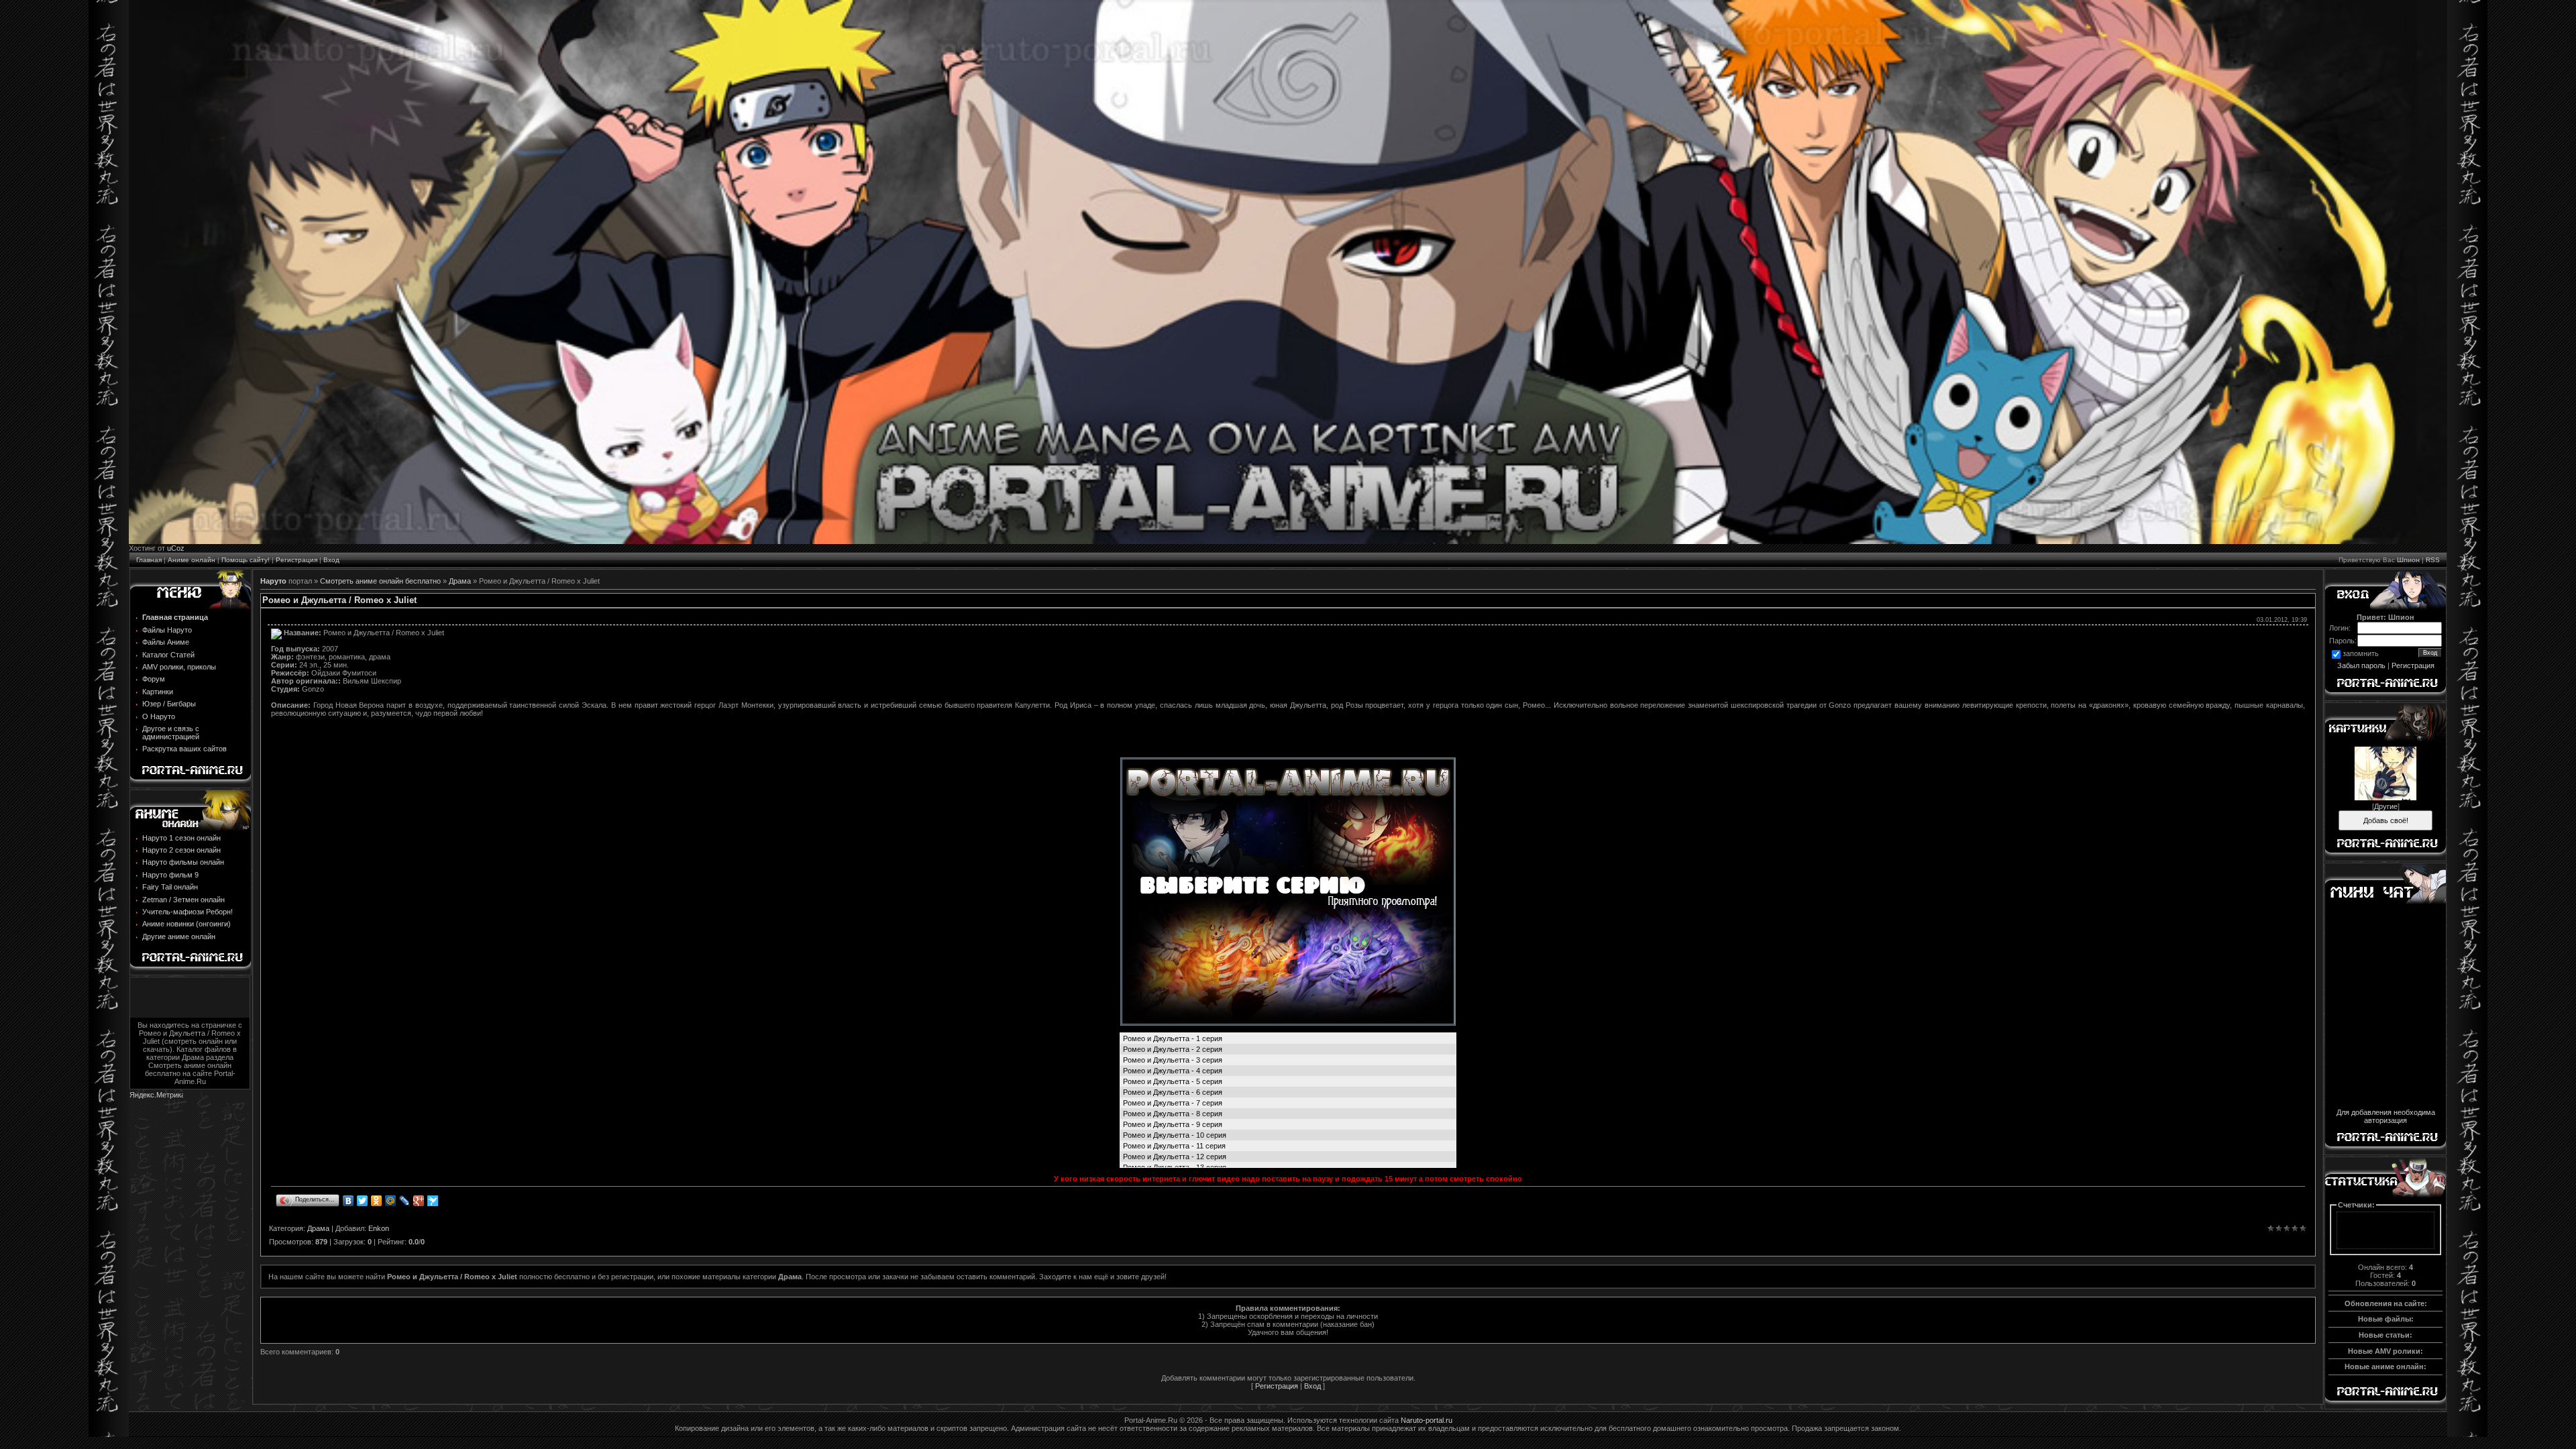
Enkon (379, 1228)
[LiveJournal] (405, 1201)
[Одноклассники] (377, 1201)
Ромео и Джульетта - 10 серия (1175, 1135)
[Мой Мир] (391, 1201)
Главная (149, 560)
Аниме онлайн (192, 560)
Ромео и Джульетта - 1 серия (1173, 1038)
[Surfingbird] (433, 1201)
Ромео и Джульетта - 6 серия (1173, 1092)
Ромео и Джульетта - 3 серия (1173, 1060)
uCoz (176, 548)
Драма (460, 581)
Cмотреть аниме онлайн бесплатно (380, 581)
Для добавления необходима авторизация (2386, 1116)
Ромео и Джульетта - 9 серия (1173, 1124)
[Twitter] (363, 1201)
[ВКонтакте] (348, 1201)
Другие (2386, 806)
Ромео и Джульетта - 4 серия (1173, 1071)
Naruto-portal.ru (1427, 1420)
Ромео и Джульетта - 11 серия (1174, 1146)
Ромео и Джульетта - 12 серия (1175, 1157)
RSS (2433, 560)
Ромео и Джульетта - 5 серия (1173, 1081)
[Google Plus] (419, 1201)
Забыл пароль (2361, 665)
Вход (331, 560)
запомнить (2361, 654)
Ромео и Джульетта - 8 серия (1173, 1114)
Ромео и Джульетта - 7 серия (1173, 1103)
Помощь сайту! (246, 560)
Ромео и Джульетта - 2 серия (1173, 1049)
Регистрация (297, 560)
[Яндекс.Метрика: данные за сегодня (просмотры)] (156, 1096)
